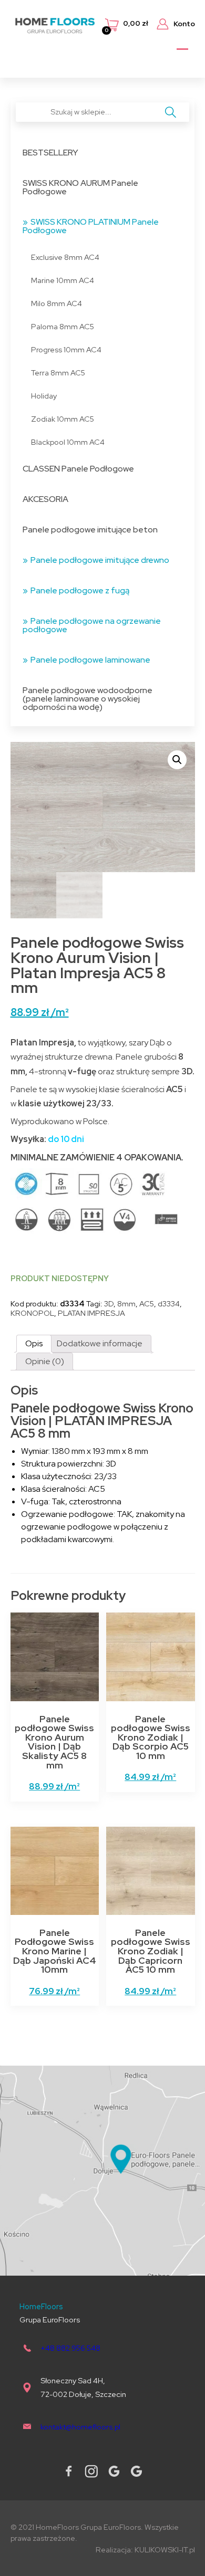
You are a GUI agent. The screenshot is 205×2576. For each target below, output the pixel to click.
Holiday (44, 396)
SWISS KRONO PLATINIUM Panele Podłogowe (91, 226)
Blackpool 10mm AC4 (68, 442)
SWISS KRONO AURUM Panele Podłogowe (80, 187)
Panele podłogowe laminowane (90, 660)
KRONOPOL (32, 1313)
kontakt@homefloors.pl (80, 2427)
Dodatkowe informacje (100, 1343)
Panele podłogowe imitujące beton (90, 530)
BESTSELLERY (50, 153)
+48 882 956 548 (70, 2348)
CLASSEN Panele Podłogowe (78, 469)
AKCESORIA (45, 499)
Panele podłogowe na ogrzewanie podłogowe (92, 625)
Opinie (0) (45, 1361)
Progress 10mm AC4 (66, 349)
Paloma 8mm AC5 (63, 326)
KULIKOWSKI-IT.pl (165, 2549)
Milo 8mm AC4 (57, 303)
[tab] (34, 1344)
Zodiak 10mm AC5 (63, 419)
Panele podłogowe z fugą (80, 590)
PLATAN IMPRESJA (91, 1313)
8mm (126, 1303)
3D (109, 1303)
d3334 (169, 1303)
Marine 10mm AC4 (63, 280)
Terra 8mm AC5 (58, 373)
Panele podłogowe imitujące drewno (100, 560)
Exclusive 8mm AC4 (65, 257)
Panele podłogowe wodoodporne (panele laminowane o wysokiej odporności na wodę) (88, 699)
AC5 (147, 1303)
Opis (34, 1343)
